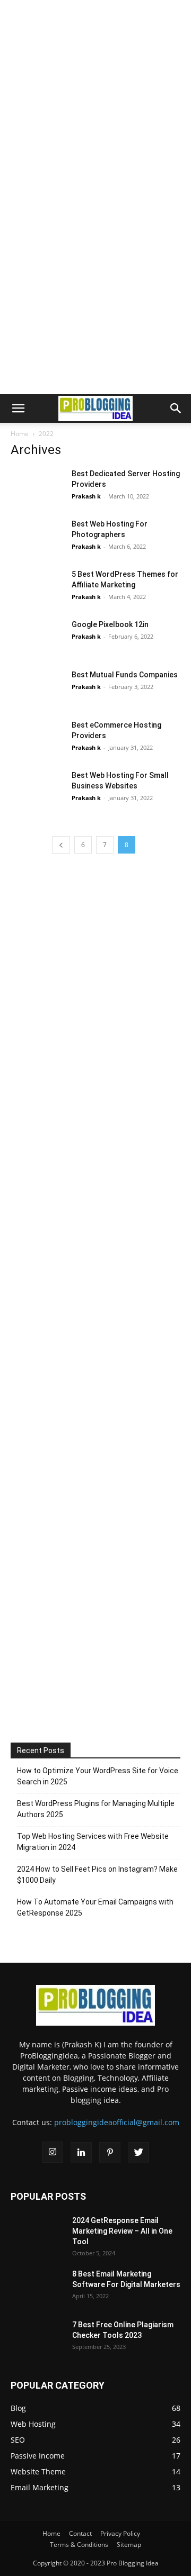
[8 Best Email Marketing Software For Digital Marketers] (37, 2282)
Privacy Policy (120, 2533)
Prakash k (86, 496)
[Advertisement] (95, 95)
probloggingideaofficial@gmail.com (117, 2122)
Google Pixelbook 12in (110, 624)
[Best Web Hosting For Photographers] (37, 537)
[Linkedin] (81, 2153)
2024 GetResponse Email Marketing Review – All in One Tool (122, 2231)
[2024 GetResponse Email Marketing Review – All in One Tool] (37, 2230)
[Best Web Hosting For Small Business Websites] (37, 788)
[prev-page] (61, 845)
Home (20, 434)
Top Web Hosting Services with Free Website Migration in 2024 (93, 1842)
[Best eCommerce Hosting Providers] (37, 738)
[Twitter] (138, 2153)
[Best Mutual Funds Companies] (37, 688)
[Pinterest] (110, 2153)
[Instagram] (53, 2152)
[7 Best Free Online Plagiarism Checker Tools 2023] (37, 2334)
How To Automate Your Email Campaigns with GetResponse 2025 (95, 1907)
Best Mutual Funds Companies (125, 675)
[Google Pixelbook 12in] (37, 637)
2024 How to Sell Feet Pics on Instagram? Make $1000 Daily (97, 1875)
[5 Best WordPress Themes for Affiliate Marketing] (37, 587)
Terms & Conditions (79, 2545)
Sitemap (129, 2545)
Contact (80, 2533)
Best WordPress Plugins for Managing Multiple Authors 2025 (96, 1809)
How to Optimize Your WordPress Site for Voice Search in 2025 (98, 1776)
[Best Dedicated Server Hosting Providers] (37, 487)
